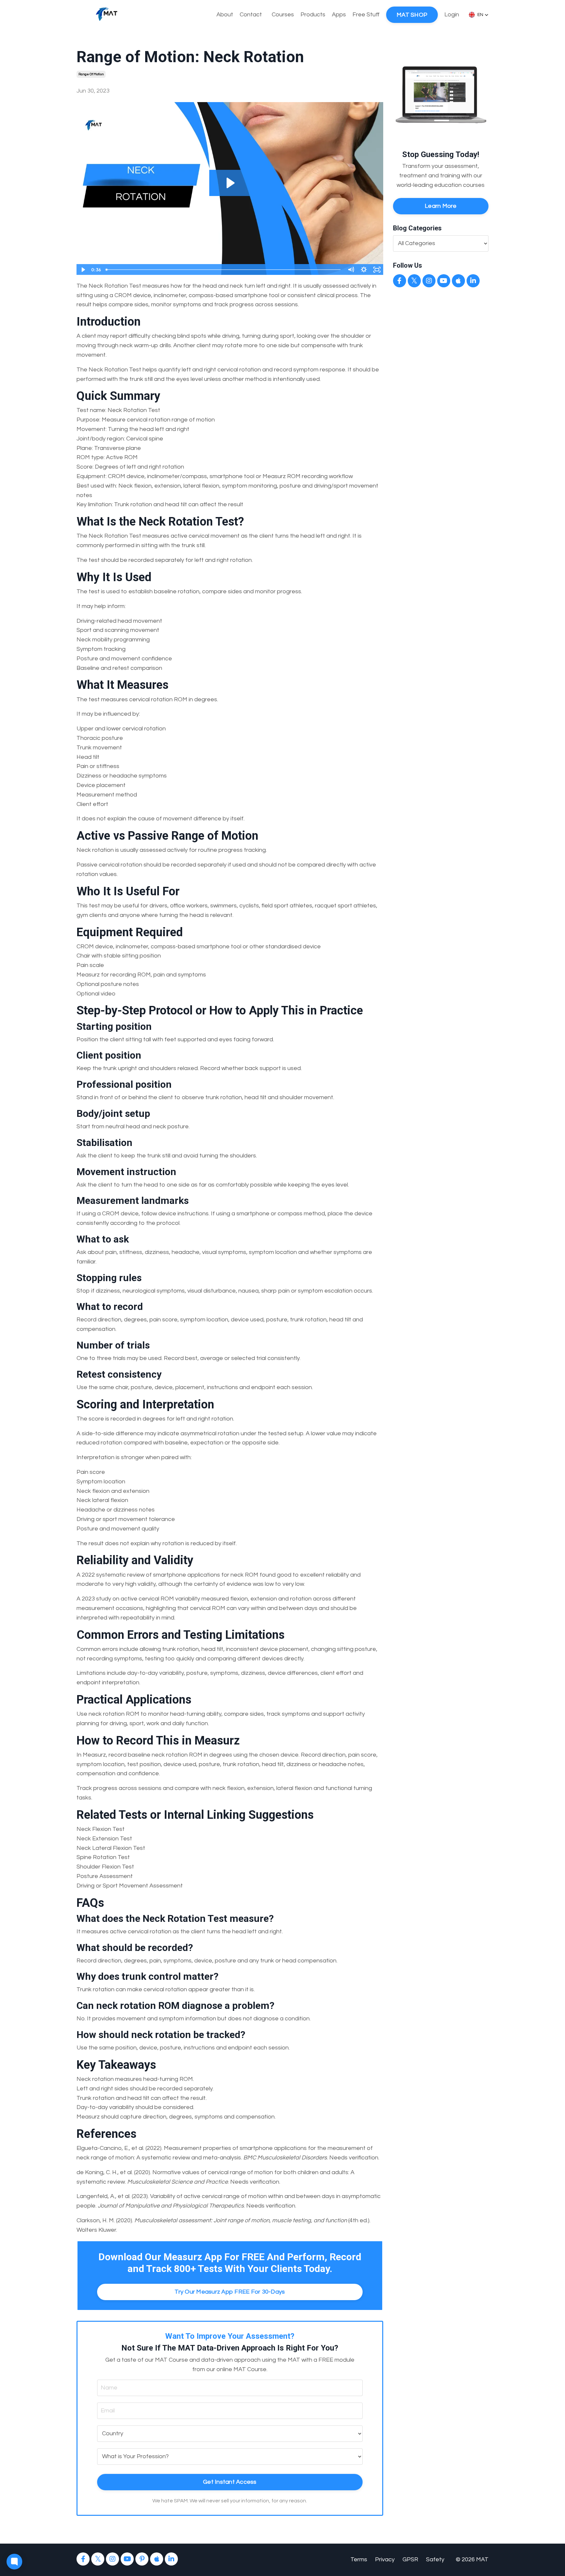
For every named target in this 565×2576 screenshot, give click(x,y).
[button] (479, 15)
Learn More (441, 206)
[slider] (223, 270)
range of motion (91, 74)
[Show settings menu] (364, 270)
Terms (359, 2559)
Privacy (385, 2559)
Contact (251, 15)
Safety (435, 2559)
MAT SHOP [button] (412, 15)
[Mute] (351, 270)
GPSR (410, 2559)
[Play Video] (83, 270)
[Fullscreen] (377, 270)
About (225, 15)
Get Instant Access (230, 2482)
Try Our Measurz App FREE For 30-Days (230, 2292)
